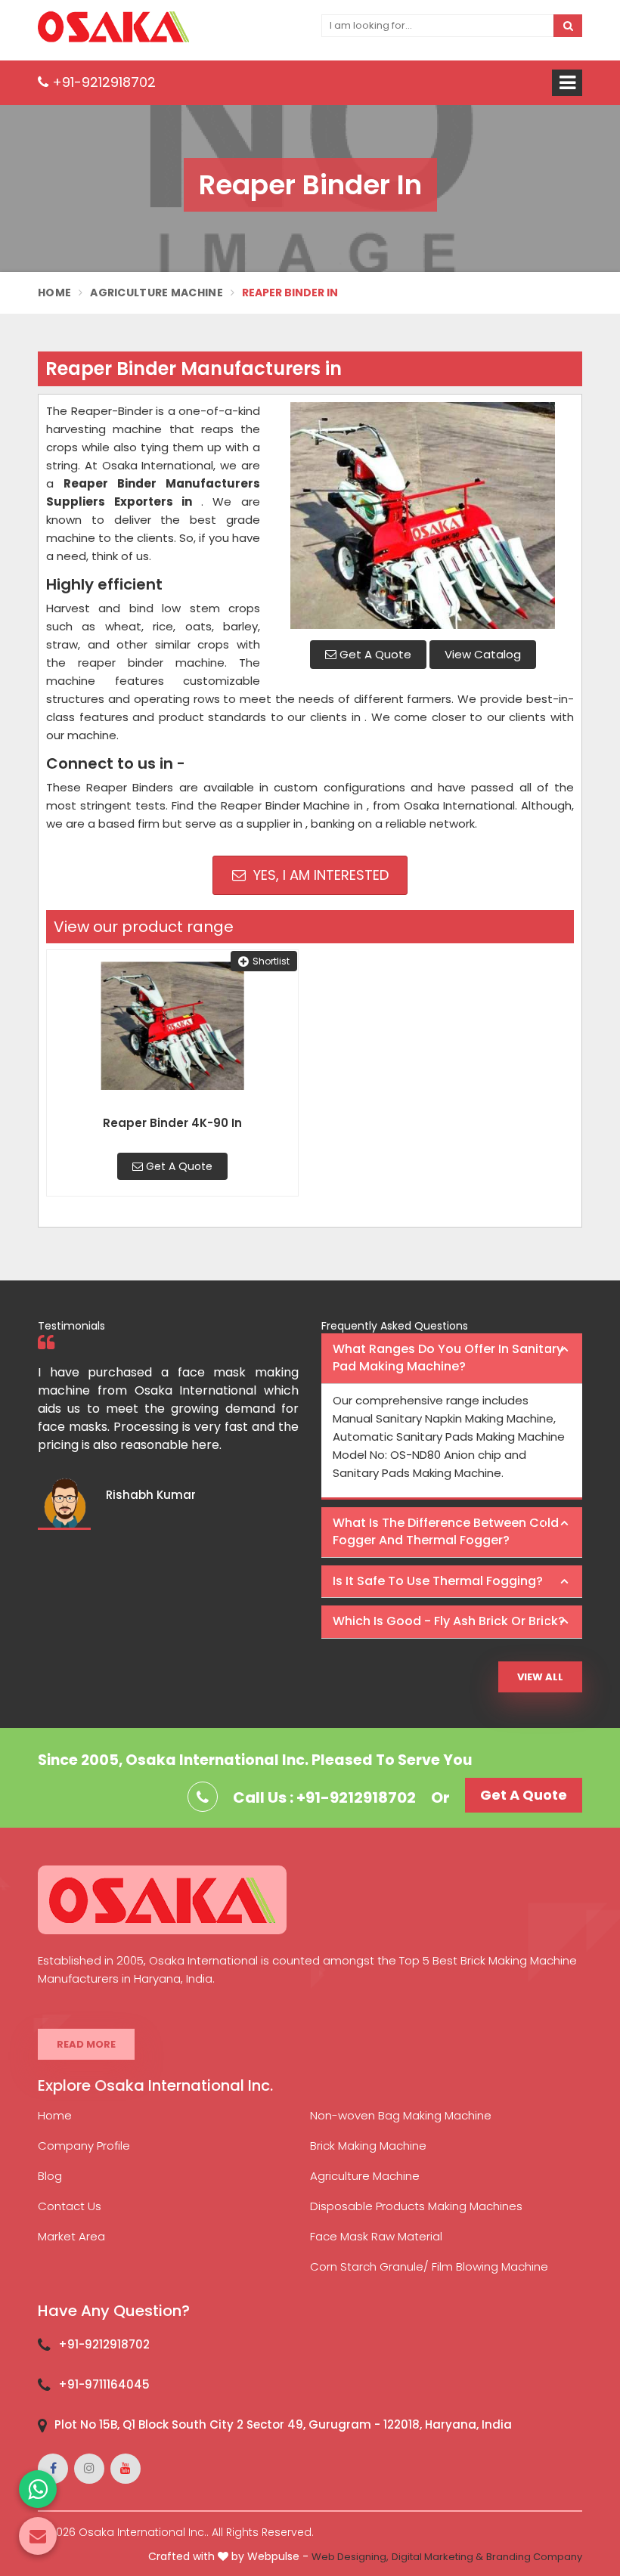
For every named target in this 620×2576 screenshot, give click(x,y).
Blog (50, 2176)
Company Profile (84, 2146)
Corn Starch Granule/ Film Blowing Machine (429, 2266)
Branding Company (534, 2557)
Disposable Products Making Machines (416, 2206)
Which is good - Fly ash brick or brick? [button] (449, 1621)
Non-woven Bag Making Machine (401, 2115)
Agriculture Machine (157, 293)
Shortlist (271, 961)
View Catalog (483, 654)
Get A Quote (374, 654)
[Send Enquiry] (38, 2536)
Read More (86, 2044)
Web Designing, (350, 2557)
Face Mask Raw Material (376, 2236)
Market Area (71, 2236)
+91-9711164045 (104, 2384)
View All (540, 1677)
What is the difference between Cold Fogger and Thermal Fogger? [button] (446, 1531)
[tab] (452, 1359)
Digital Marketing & (437, 2557)
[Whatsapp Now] (38, 2489)
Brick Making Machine (368, 2146)
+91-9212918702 (102, 82)
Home (54, 293)
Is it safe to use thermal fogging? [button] (438, 1581)
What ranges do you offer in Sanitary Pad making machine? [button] (448, 1358)
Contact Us (70, 2206)
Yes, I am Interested (319, 875)
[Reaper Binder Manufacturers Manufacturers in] (423, 516)
